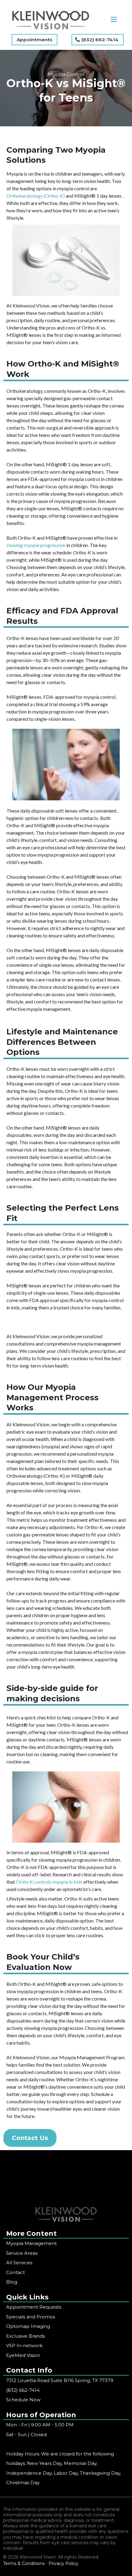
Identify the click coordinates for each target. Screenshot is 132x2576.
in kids (76, 1882)
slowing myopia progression (36, 545)
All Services (19, 2263)
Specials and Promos (31, 2317)
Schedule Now (23, 2400)
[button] (114, 20)
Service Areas (22, 2253)
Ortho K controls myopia (42, 1882)
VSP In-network (24, 2345)
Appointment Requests (34, 2307)
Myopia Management (31, 2243)
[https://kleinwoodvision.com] (51, 20)
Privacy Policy (63, 2563)
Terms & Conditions (24, 2563)
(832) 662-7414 (23, 2390)
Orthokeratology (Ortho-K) (36, 196)
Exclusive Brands (25, 2336)
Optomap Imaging (28, 2326)
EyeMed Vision (23, 2355)
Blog (12, 2282)
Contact (16, 2272)
